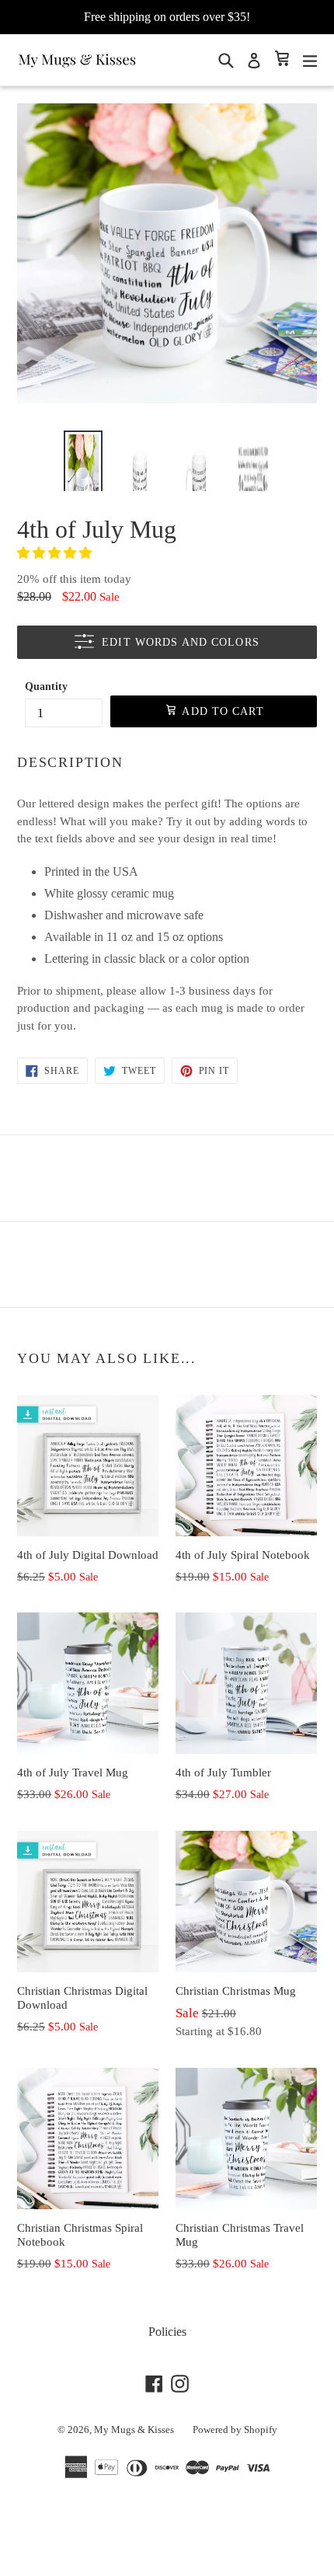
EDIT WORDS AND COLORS (181, 642)
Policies (167, 2332)
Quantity (46, 687)
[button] (56, 553)
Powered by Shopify (235, 2430)
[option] (83, 459)
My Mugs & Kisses (134, 2430)
